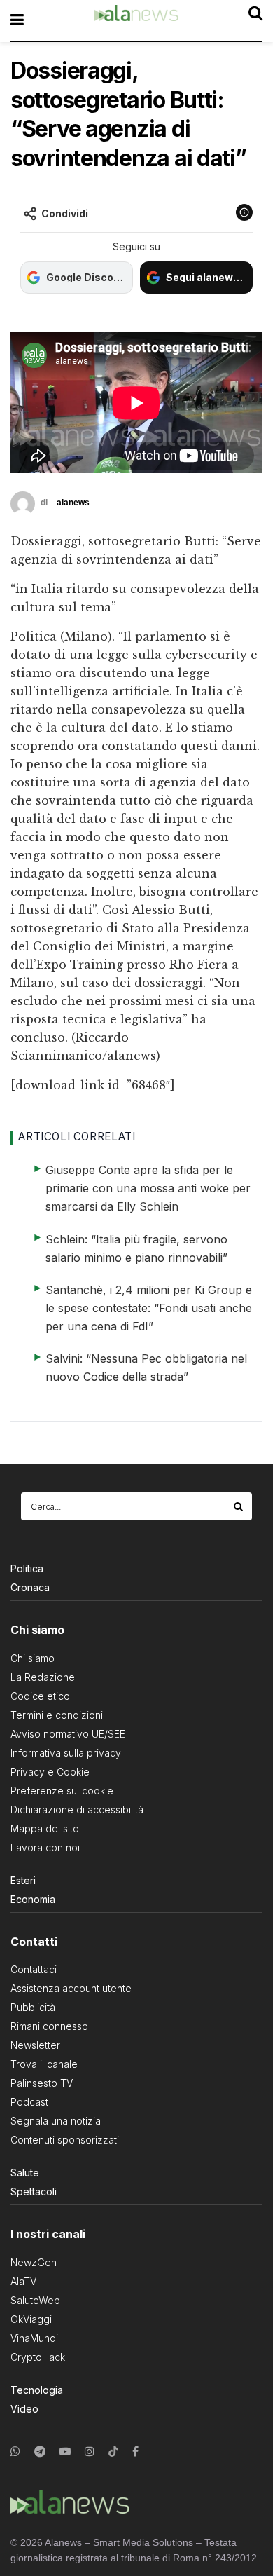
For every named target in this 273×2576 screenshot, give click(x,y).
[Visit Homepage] (136, 20)
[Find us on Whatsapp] (15, 2452)
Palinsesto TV (42, 2083)
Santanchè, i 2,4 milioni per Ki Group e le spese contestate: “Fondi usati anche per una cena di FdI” (149, 1308)
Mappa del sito (45, 1828)
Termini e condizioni (57, 1715)
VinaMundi (34, 2338)
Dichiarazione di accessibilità (77, 1810)
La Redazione (43, 1677)
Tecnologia (37, 2390)
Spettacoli (34, 2192)
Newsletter (35, 2045)
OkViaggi (31, 2319)
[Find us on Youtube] (65, 2452)
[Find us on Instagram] (90, 2452)
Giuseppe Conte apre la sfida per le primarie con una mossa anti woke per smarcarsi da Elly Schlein (148, 1188)
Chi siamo (33, 1658)
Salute (25, 2173)
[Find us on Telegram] (40, 2452)
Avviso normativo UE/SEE (68, 1734)
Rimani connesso (49, 2026)
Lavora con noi (45, 1847)
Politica (27, 1568)
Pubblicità (33, 2007)
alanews (73, 503)
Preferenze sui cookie (62, 1791)
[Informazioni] (244, 212)
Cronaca (30, 1587)
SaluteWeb (35, 2300)
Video (24, 2409)
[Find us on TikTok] (113, 2452)
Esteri (23, 1880)
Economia (33, 1899)
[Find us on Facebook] (135, 2452)
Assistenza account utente (71, 1988)
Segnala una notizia (56, 2121)
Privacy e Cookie (50, 1772)
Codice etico (40, 1696)
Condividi (65, 213)
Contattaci (34, 1969)
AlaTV (23, 2281)
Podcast (29, 2102)
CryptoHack (38, 2357)
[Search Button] (239, 1506)
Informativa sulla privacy (66, 1753)
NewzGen (34, 2262)
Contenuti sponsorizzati (65, 2140)
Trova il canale (44, 2064)
